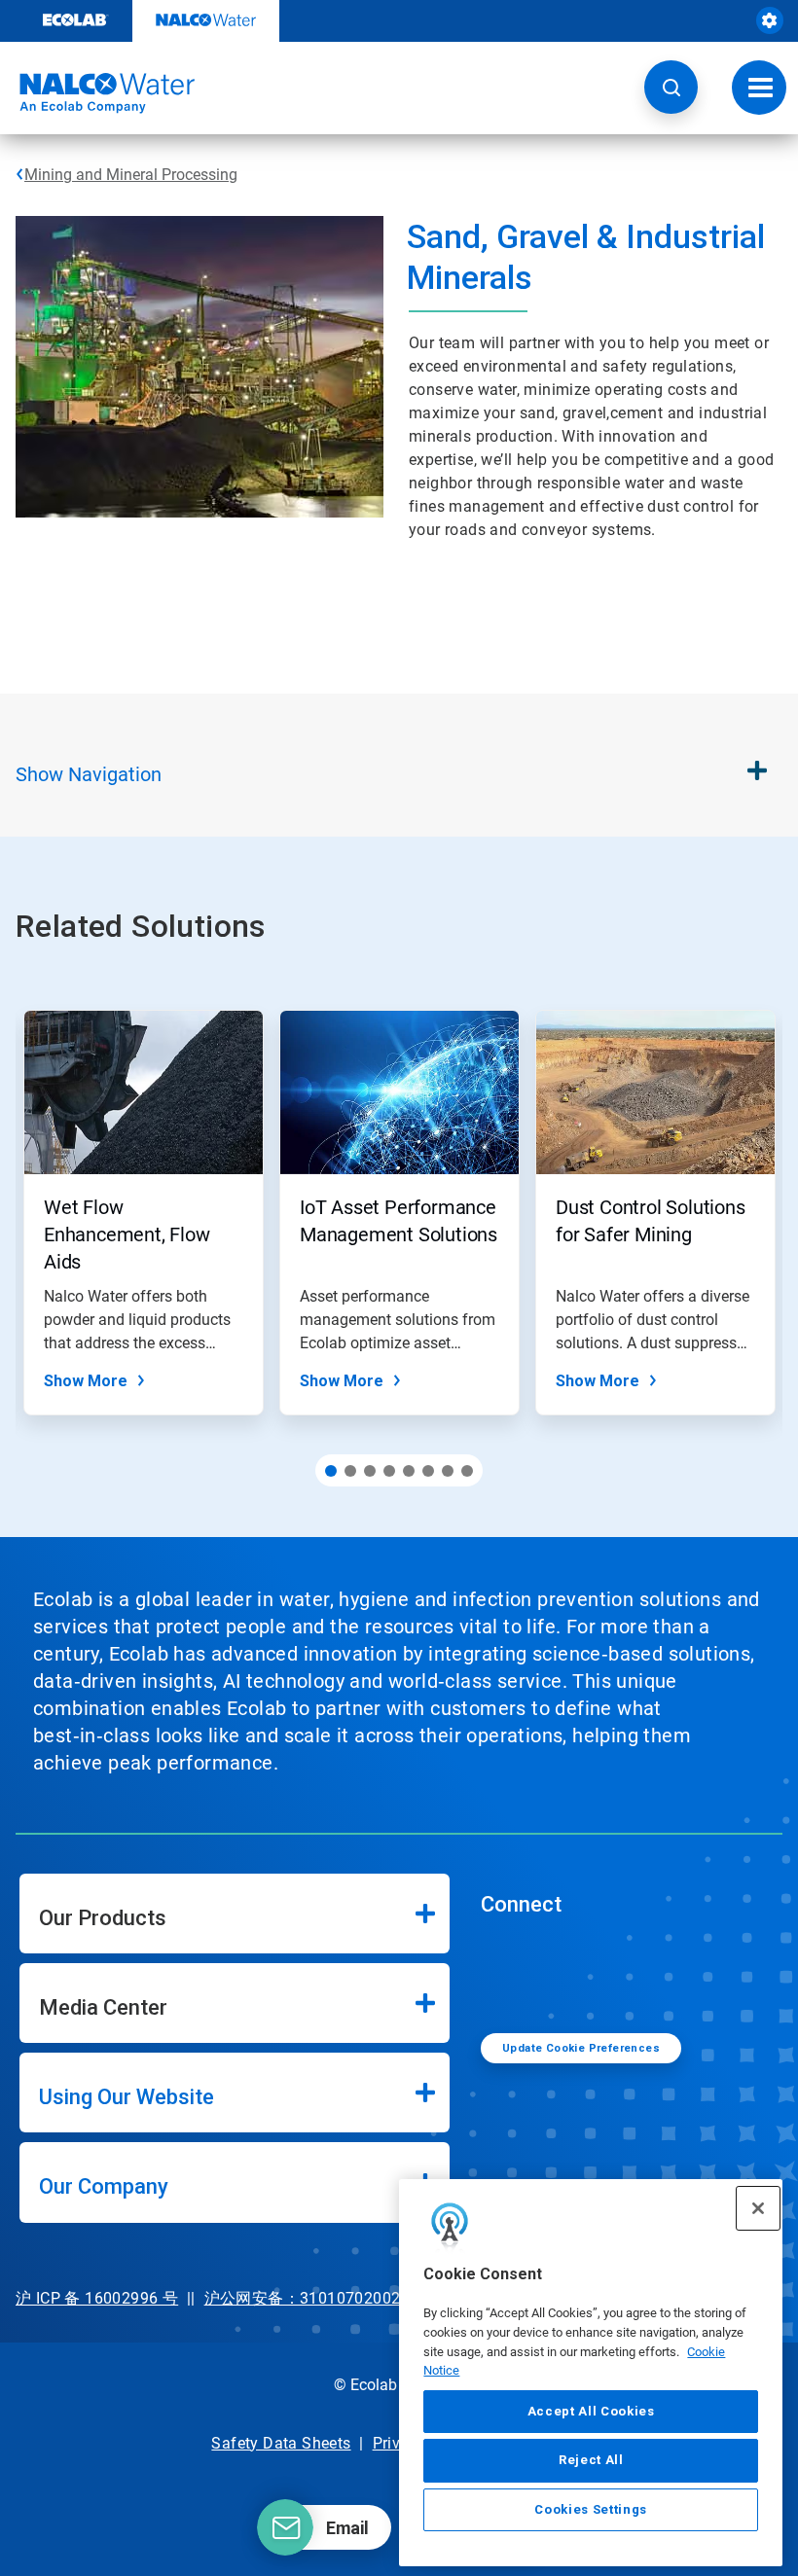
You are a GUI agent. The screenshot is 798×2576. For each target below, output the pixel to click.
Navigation (89, 774)
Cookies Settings (591, 2509)
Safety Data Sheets (281, 2443)
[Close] (758, 2208)
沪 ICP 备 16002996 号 (97, 2298)
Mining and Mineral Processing (131, 175)
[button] (671, 87)
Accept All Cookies (591, 2411)
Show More (86, 1381)
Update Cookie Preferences (581, 2048)
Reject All (591, 2460)
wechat (510, 1973)
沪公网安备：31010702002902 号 (326, 2298)
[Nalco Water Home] (97, 93)
